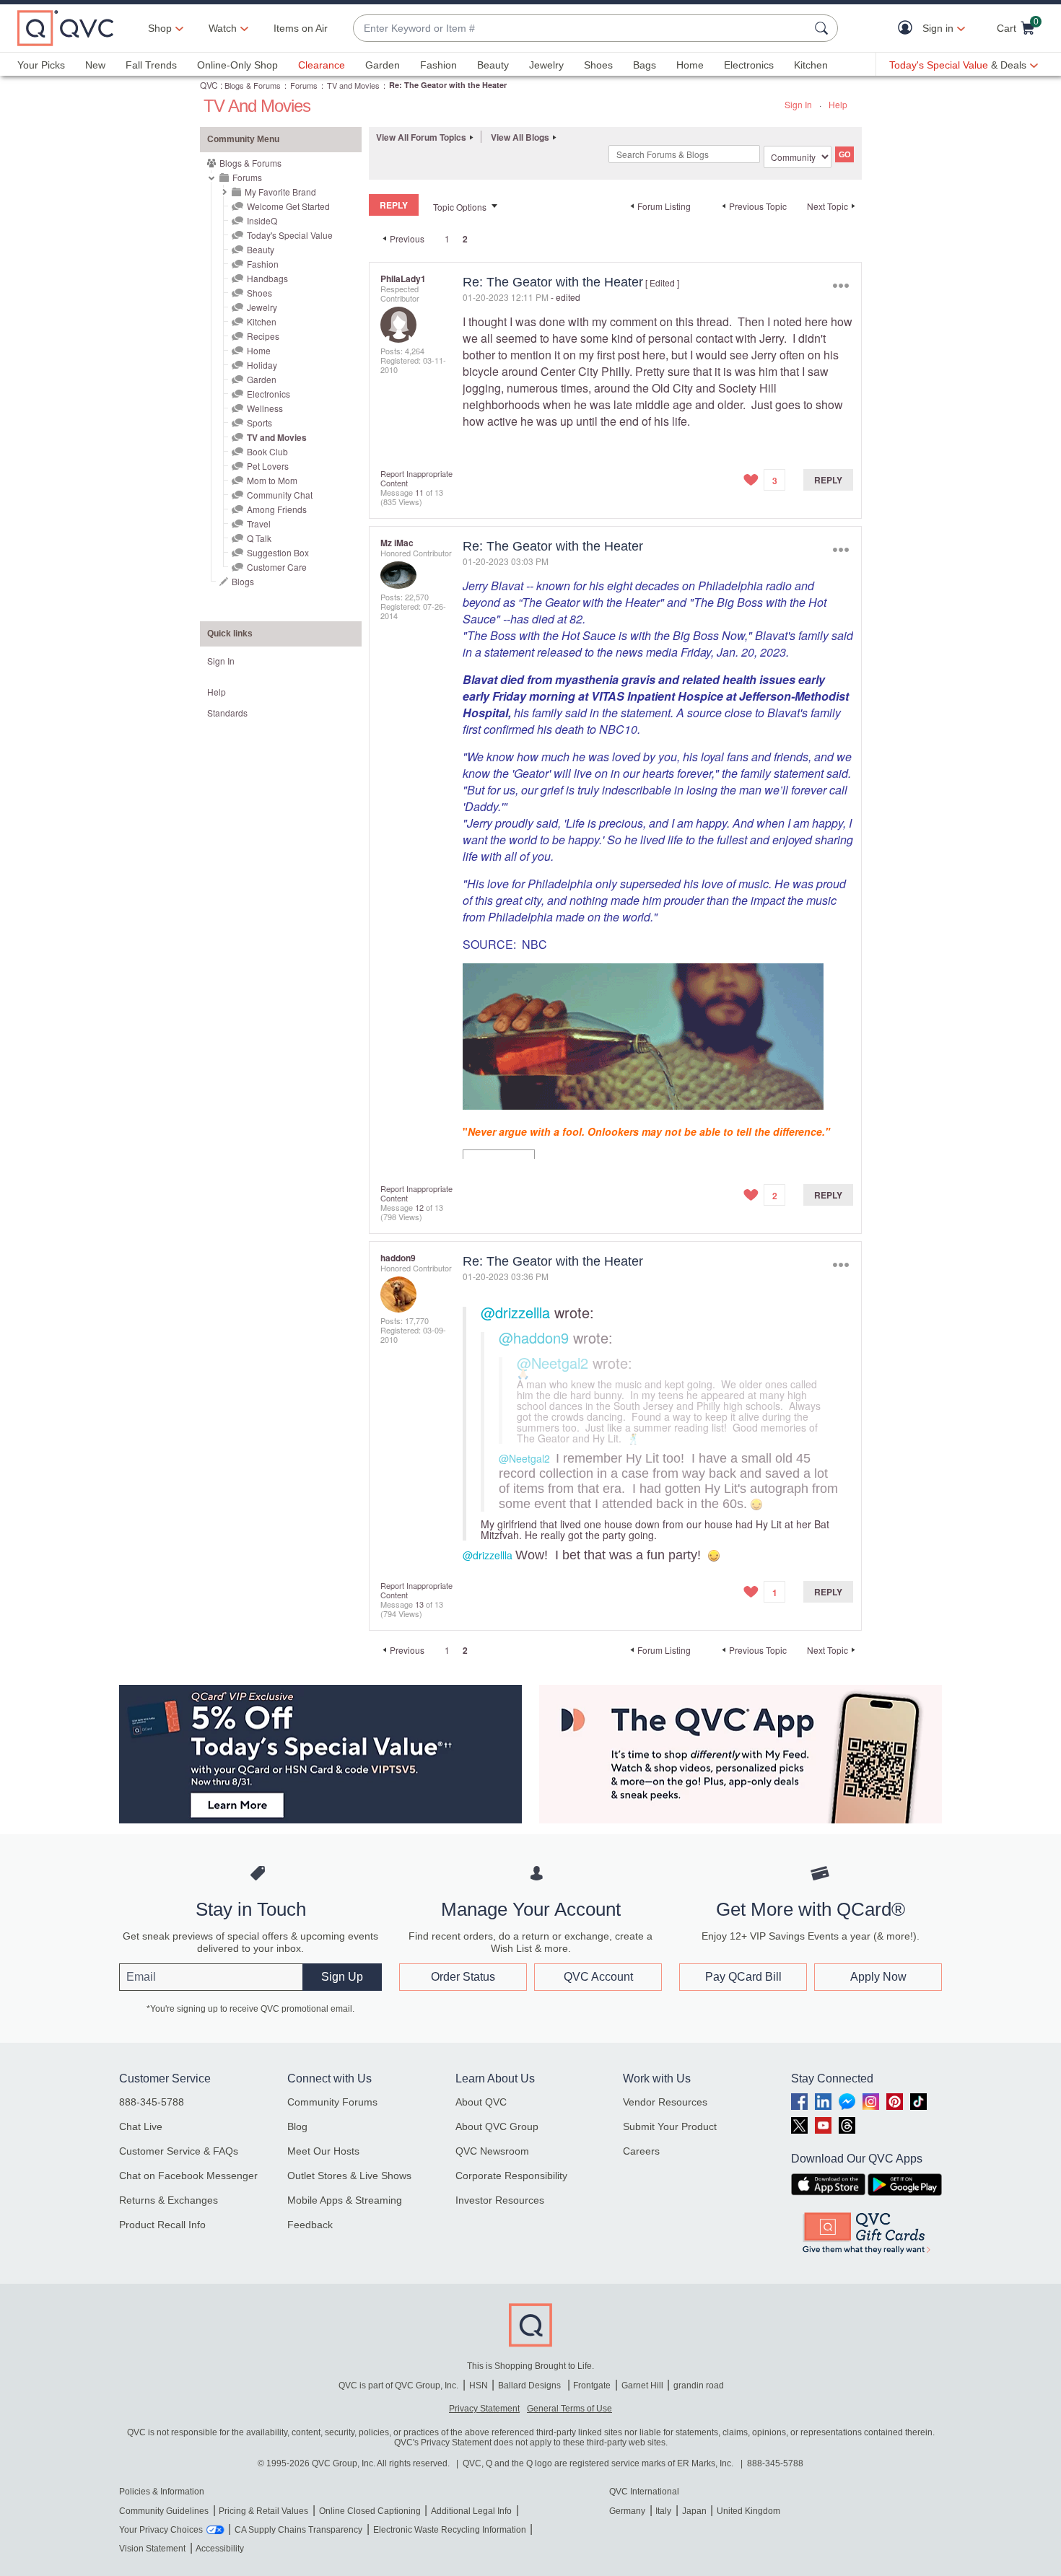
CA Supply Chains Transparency (298, 2530)
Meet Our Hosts (323, 2151)
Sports (259, 422)
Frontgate (592, 2386)
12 (419, 1207)
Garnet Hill (642, 2386)
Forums (304, 85)
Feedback (310, 2225)
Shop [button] (160, 28)
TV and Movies (353, 85)
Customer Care (277, 567)
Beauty (493, 65)
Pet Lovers (268, 466)
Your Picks (41, 65)
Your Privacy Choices (161, 2530)
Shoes (598, 65)
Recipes (263, 336)
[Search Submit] (824, 28)
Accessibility (220, 2549)
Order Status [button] (463, 1977)
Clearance (322, 65)
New (95, 65)
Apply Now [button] (878, 1977)
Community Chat (280, 495)
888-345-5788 (152, 2102)
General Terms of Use (569, 2409)
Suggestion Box (278, 552)
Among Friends (277, 509)
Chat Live (141, 2126)
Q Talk (259, 538)
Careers (641, 2151)
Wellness (265, 408)
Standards (227, 713)
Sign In (798, 104)
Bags (645, 65)
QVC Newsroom (492, 2151)
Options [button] (840, 285)
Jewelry (546, 65)
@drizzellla (515, 1312)
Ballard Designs (530, 2386)
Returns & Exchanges (169, 2200)
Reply (828, 480)
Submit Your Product (670, 2126)
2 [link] (465, 239)
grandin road (699, 2386)
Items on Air (301, 28)
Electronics (749, 65)
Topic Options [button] (460, 207)
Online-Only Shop (237, 65)
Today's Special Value (290, 235)
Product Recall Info (162, 2225)
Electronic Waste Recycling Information (450, 2530)
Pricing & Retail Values (263, 2511)
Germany (627, 2511)
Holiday (262, 365)
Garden (383, 65)
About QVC (481, 2102)
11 (419, 492)
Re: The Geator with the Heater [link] (448, 85)
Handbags (267, 278)
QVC (209, 85)
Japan (694, 2511)
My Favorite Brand (280, 192)
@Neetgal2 (553, 1363)
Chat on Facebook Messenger (188, 2176)
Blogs (243, 581)
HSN (479, 2386)
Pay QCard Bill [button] (743, 1977)
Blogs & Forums (253, 85)
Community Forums (332, 2102)
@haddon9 (534, 1337)
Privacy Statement (484, 2409)
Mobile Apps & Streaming (345, 2200)
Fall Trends (151, 65)
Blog (297, 2126)
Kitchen (811, 65)
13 (419, 1604)
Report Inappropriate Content (416, 478)
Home (690, 65)
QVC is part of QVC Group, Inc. (398, 2386)
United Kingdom (748, 2511)
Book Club (267, 451)
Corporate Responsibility (511, 2176)
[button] (908, 29)
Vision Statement (152, 2549)
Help (838, 104)
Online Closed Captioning (370, 2511)
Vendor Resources (665, 2102)
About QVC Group (497, 2126)
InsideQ (262, 220)
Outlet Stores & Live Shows (349, 2176)
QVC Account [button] (598, 1977)
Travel (259, 523)
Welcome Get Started (288, 206)
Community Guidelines (164, 2511)
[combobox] (581, 29)
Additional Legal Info (471, 2511)
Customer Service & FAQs (179, 2151)
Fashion (438, 65)
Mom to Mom (272, 480)
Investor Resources (500, 2200)
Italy (663, 2511)
